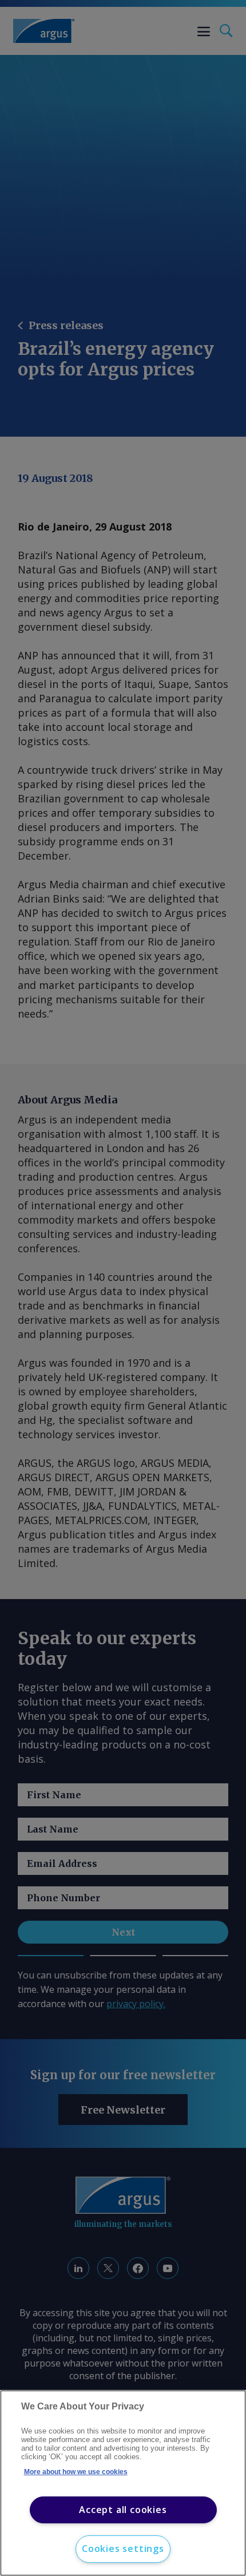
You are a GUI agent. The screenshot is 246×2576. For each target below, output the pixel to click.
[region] (123, 2483)
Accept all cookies (123, 2510)
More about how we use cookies (76, 2472)
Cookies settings (123, 2549)
